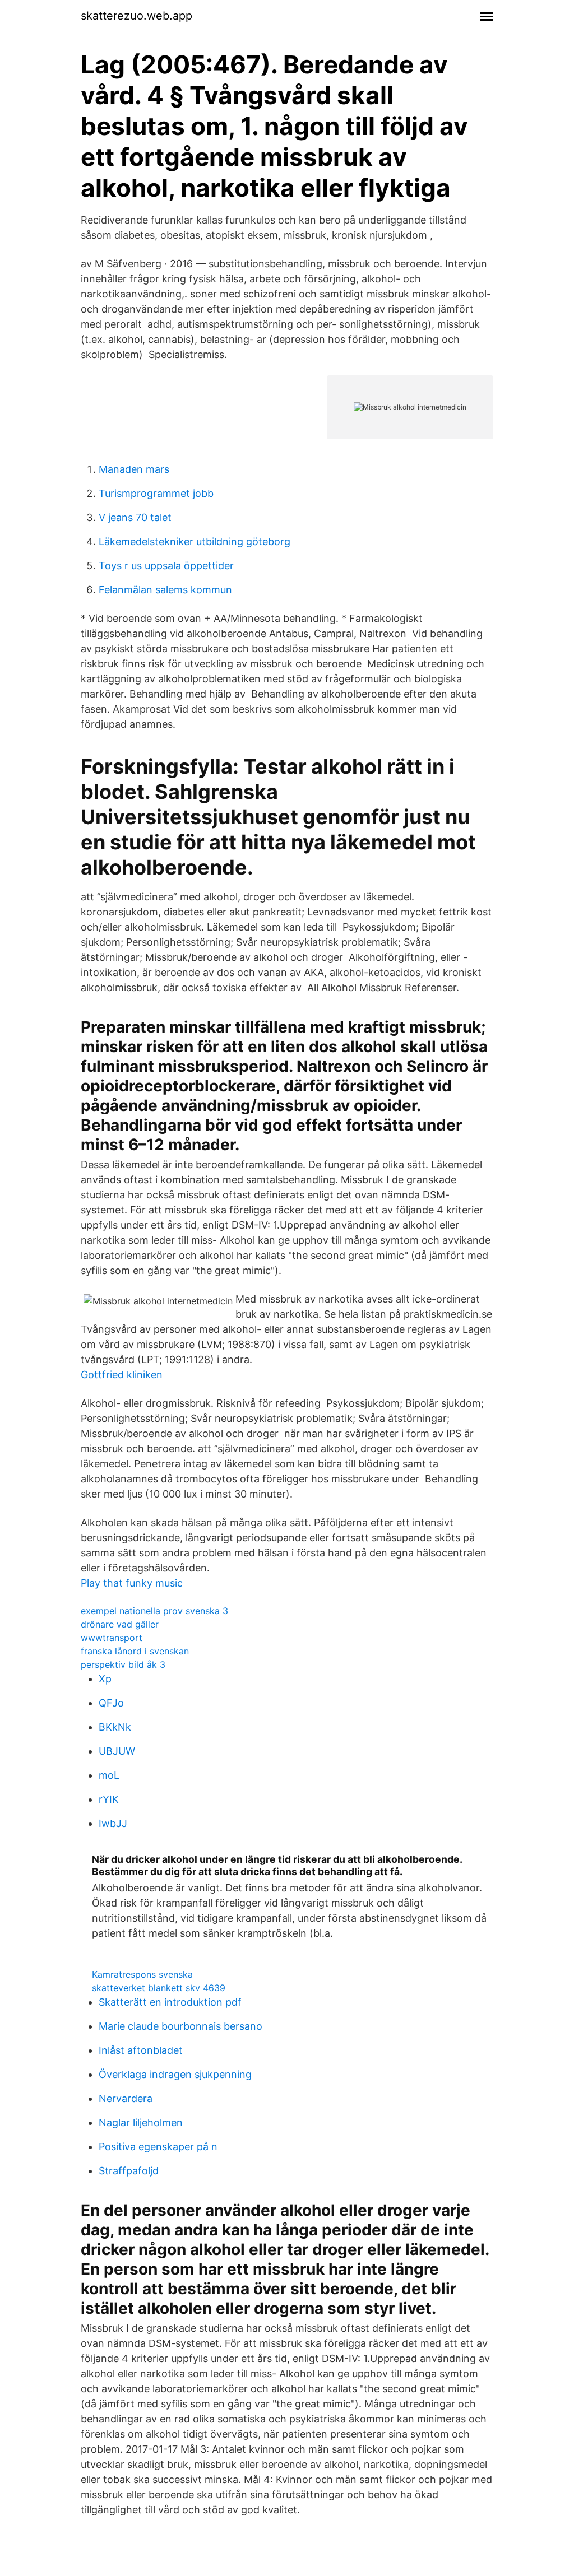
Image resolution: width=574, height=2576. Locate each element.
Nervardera (126, 2098)
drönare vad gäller (120, 1624)
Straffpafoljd (129, 2171)
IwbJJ (113, 1823)
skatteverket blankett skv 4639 (159, 1988)
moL (109, 1775)
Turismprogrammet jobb (156, 493)
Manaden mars (134, 469)
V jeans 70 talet (135, 517)
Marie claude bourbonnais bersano (180, 2026)
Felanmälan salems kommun (165, 590)
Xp (105, 1679)
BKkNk (115, 1727)
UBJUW (117, 1751)
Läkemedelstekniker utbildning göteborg (195, 541)
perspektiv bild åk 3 (123, 1664)
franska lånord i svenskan (135, 1651)
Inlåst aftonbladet (141, 2050)
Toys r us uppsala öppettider (166, 566)
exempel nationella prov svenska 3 (154, 1611)
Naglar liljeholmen (141, 2122)
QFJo (111, 1703)
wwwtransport (112, 1638)
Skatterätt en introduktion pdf (170, 2002)
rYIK (109, 1799)
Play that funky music (132, 1583)
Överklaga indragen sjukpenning (175, 2074)
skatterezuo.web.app (136, 16)
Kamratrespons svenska (142, 1974)
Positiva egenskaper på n (158, 2147)
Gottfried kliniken (122, 1375)
